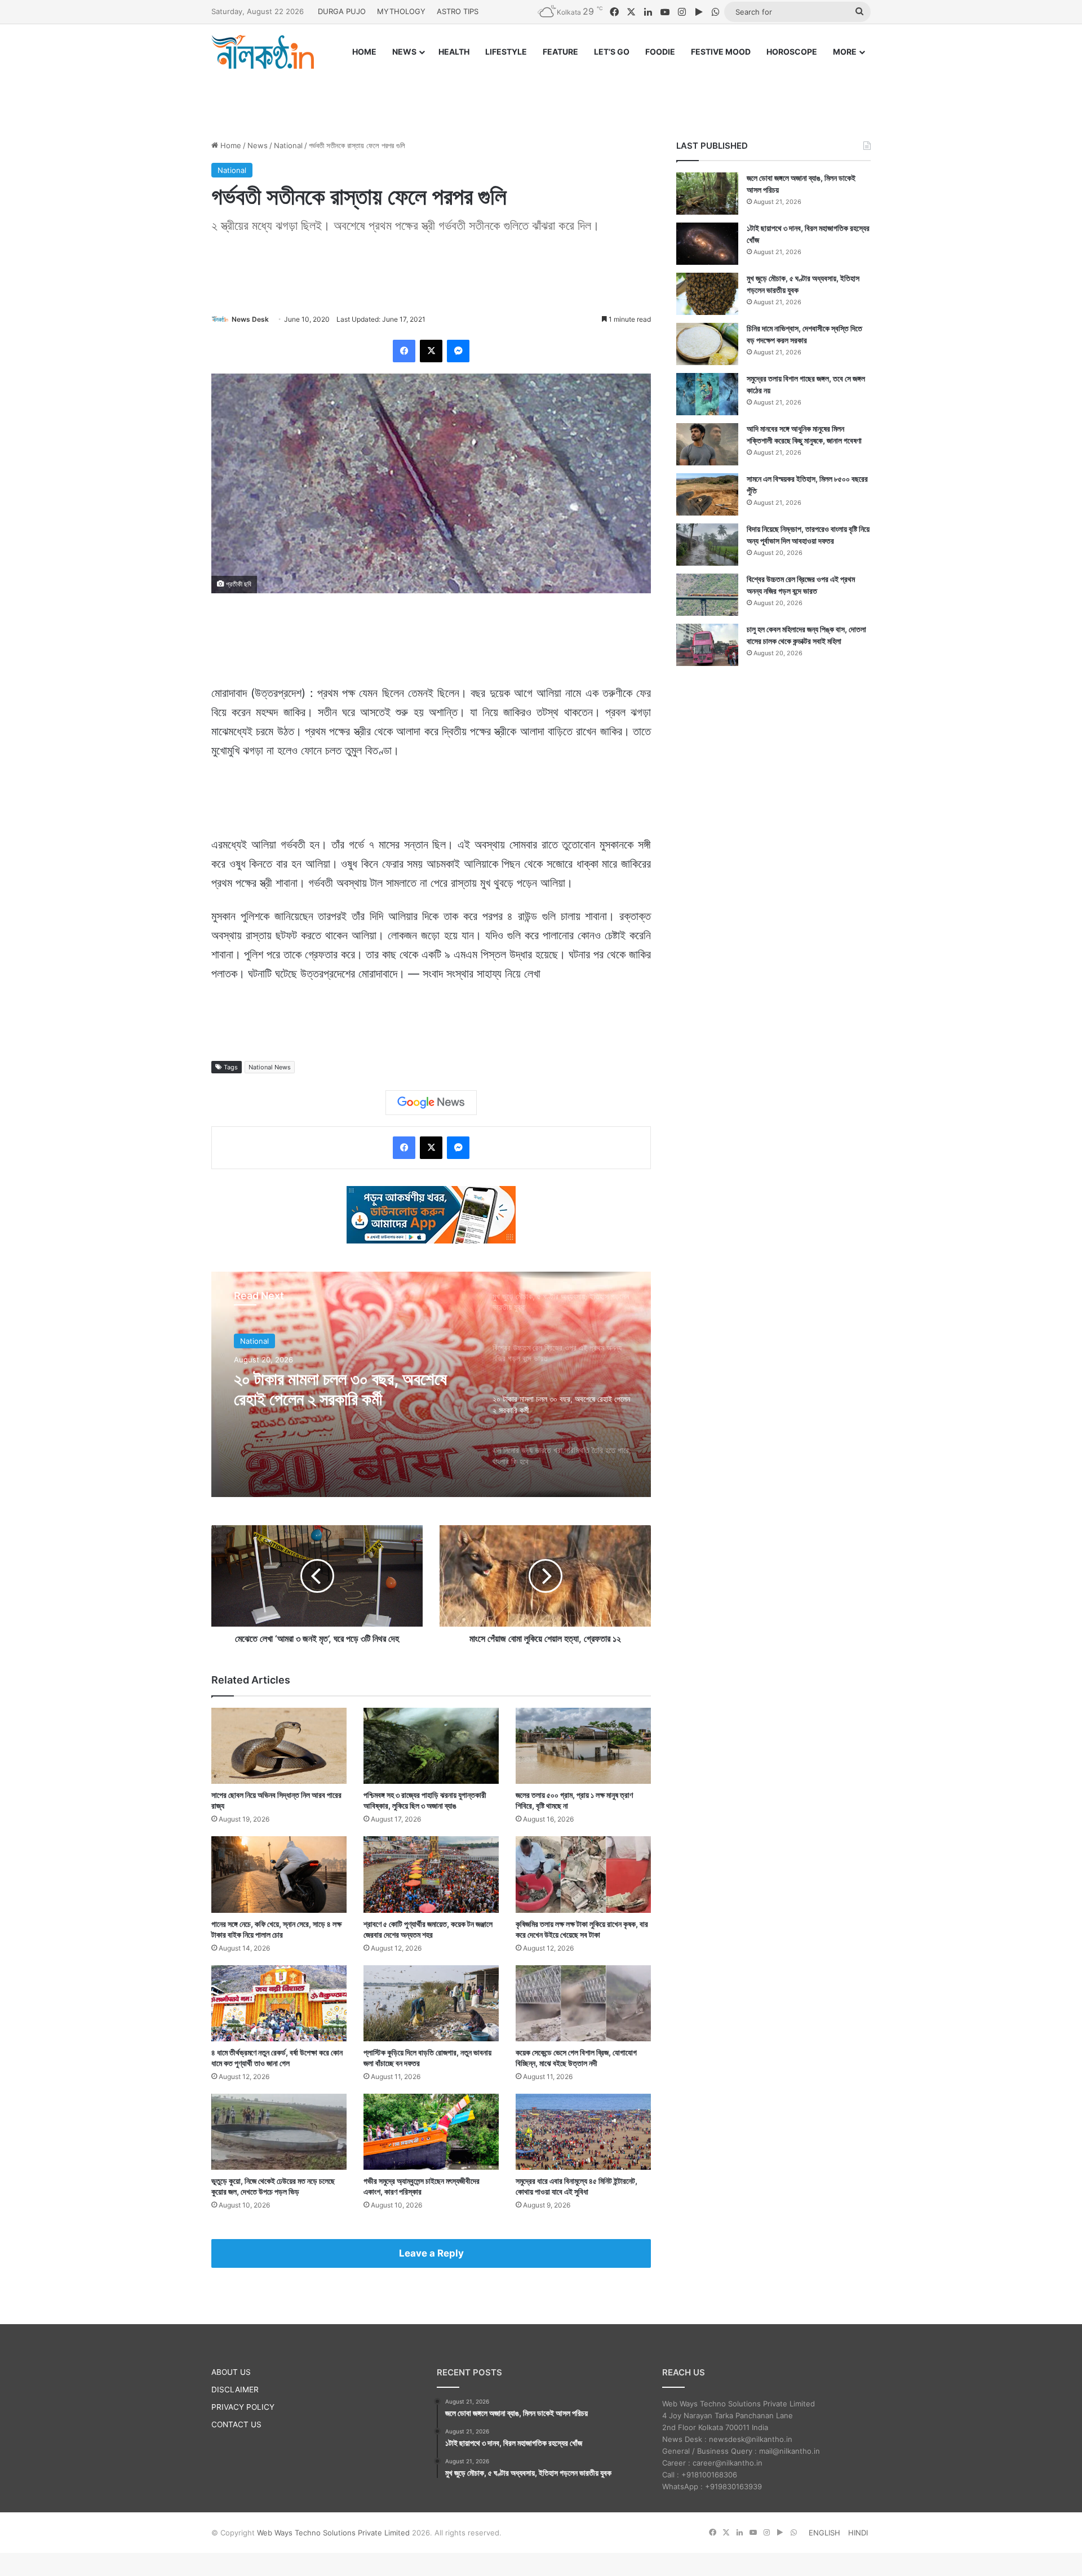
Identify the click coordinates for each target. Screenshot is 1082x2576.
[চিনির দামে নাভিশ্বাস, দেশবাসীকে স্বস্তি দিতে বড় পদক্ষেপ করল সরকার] (707, 344)
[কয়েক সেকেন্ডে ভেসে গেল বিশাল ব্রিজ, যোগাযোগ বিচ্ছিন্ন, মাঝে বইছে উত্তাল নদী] (583, 2003)
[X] (431, 351)
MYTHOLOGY (401, 11)
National (288, 145)
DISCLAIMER (235, 2390)
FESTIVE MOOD (721, 52)
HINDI (858, 2533)
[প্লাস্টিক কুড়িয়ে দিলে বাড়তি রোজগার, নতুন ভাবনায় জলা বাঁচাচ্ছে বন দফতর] (431, 2003)
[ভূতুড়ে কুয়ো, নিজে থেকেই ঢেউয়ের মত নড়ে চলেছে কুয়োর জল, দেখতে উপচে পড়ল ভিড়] (279, 2132)
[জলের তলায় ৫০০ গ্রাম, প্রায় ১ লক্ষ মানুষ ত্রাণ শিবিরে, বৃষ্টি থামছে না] (583, 1746)
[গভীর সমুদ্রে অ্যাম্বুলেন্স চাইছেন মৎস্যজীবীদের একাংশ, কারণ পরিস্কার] (431, 2132)
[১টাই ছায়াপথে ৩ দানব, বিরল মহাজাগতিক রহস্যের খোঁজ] (707, 244)
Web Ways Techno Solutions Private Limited (333, 2533)
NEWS (404, 52)
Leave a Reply (431, 2253)
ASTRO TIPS (458, 11)
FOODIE (660, 52)
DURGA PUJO (342, 11)
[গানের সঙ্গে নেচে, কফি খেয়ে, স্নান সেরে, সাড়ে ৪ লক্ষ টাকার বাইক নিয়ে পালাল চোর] (279, 1874)
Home (230, 145)
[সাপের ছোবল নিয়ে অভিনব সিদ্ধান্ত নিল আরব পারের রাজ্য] (279, 1746)
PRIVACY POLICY (243, 2407)
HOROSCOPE (792, 52)
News (258, 145)
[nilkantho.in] (263, 52)
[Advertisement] (541, 94)
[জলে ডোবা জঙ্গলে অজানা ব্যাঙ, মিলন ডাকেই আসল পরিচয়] (707, 194)
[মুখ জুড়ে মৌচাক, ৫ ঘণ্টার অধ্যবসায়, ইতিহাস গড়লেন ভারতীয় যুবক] (707, 294)
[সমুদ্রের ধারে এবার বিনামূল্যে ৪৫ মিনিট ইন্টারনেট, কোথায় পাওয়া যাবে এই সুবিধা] (583, 2132)
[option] (431, 1384)
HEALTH (454, 52)
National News (270, 1067)
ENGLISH (824, 2533)
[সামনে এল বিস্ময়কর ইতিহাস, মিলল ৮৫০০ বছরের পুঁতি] (707, 494)
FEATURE (560, 52)
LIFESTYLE (506, 52)
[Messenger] (458, 351)
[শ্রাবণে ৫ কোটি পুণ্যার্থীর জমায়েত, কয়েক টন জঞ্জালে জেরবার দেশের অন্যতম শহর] (431, 1874)
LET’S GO (612, 52)
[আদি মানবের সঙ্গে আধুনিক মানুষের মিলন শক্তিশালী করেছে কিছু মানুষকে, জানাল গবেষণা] (707, 444)
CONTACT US (236, 2424)
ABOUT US (231, 2372)
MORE (845, 52)
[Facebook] (404, 351)
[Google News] (431, 1103)
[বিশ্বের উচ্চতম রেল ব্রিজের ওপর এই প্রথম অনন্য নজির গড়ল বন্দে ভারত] (707, 595)
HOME (364, 52)
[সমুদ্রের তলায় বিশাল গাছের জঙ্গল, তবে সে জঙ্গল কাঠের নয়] (707, 394)
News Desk (250, 319)
